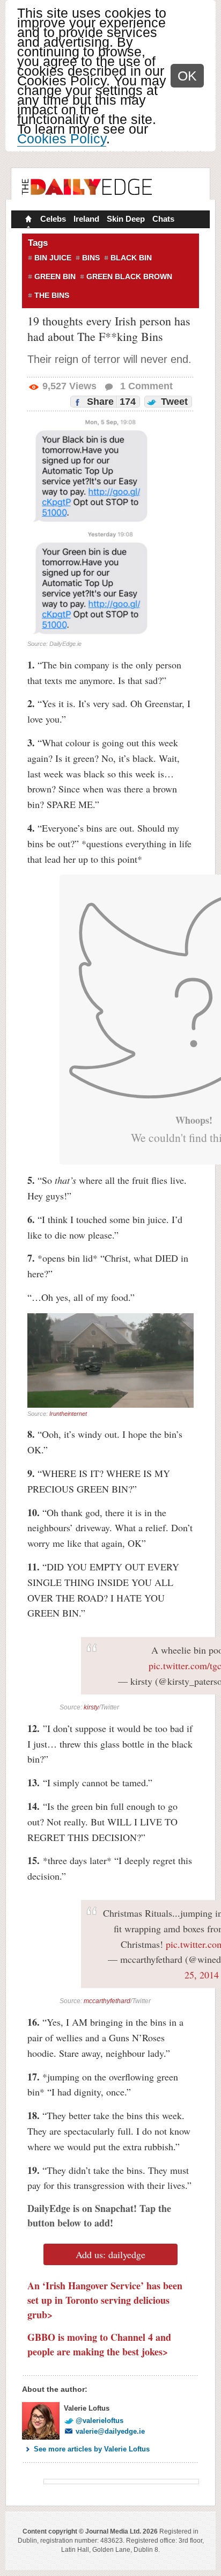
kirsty (91, 1707)
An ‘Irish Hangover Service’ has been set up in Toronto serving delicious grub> (105, 2300)
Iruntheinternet (68, 1414)
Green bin (55, 276)
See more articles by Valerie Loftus (92, 2449)
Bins (91, 258)
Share (110, 402)
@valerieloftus (100, 2421)
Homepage (27, 220)
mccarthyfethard (107, 2001)
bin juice (53, 258)
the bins (52, 295)
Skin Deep (126, 219)
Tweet (173, 402)
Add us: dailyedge (110, 2254)
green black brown (129, 276)
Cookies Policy (62, 139)
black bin (131, 258)
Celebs (53, 219)
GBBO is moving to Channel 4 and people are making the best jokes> (99, 2344)
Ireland (86, 219)
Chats (163, 219)
